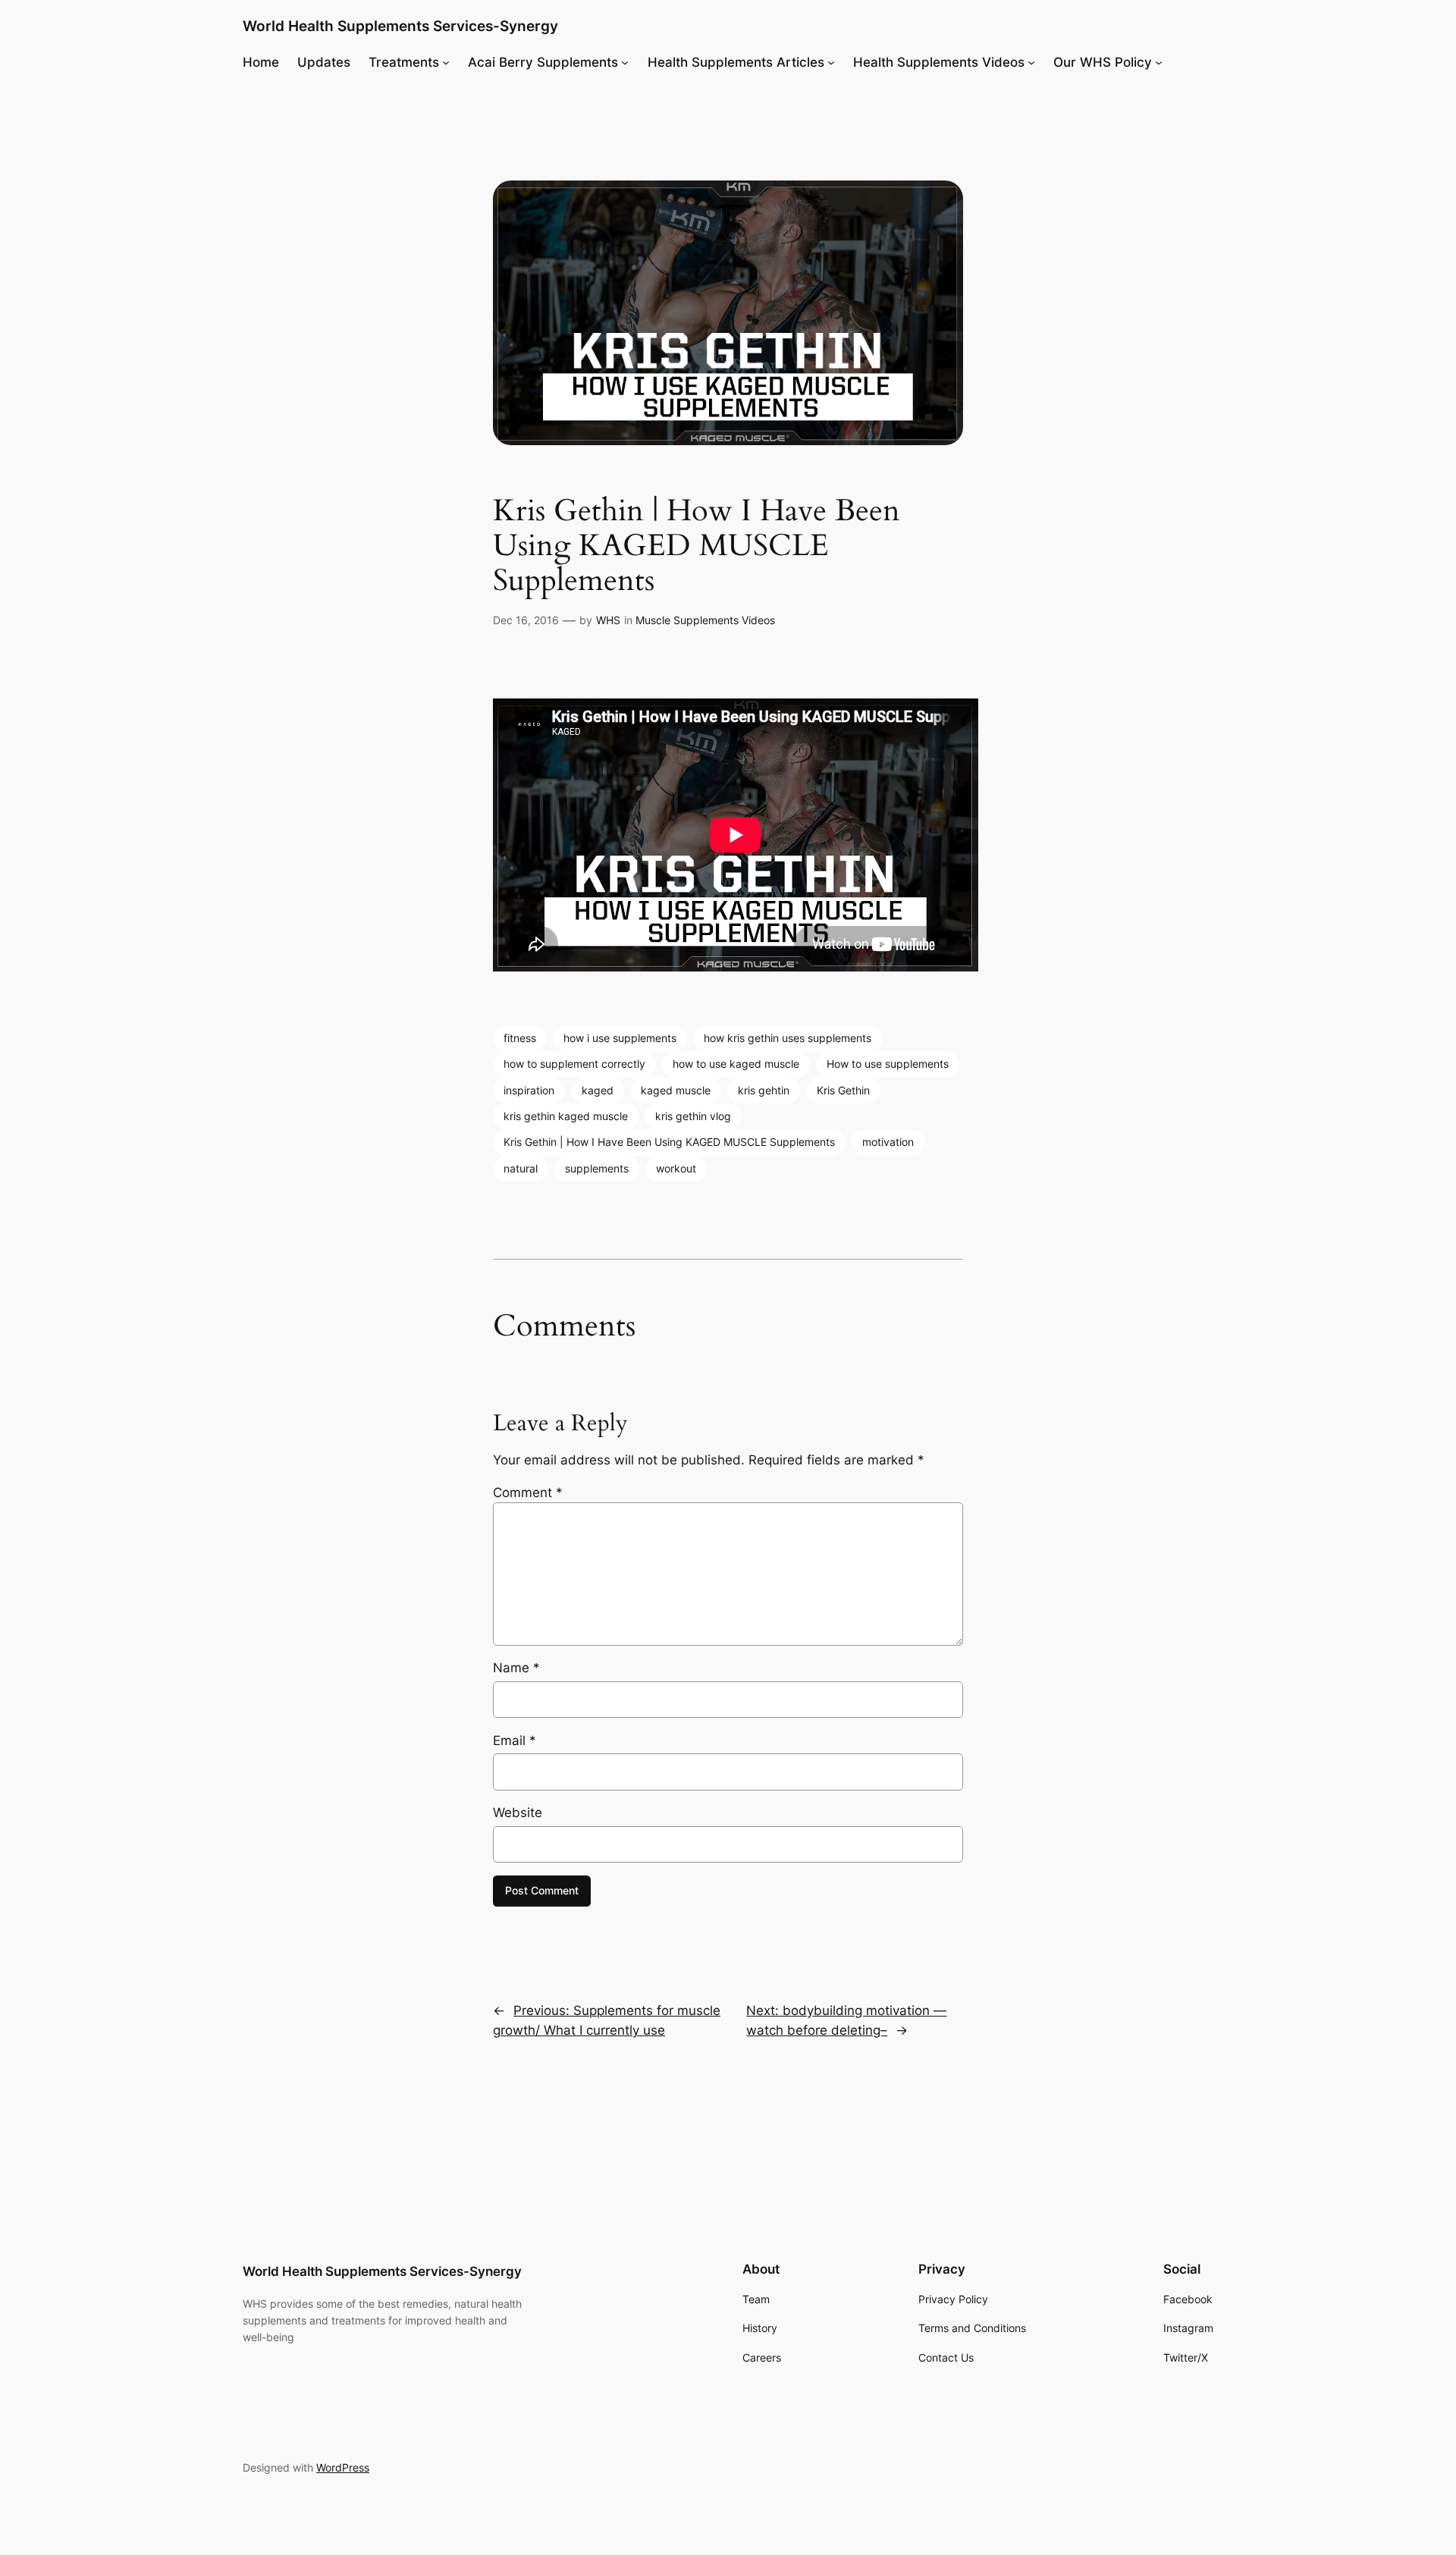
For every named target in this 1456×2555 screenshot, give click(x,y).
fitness (520, 1038)
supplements (597, 1168)
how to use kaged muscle (736, 1064)
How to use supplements (888, 1064)
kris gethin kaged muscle (566, 1116)
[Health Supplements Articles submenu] (831, 62)
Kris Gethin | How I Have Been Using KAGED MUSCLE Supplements (669, 1142)
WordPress (343, 2467)
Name (516, 1668)
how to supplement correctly (574, 1064)
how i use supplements (620, 1038)
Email (515, 1740)
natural (521, 1168)
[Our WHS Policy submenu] (1159, 62)
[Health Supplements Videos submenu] (1031, 62)
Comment (528, 1493)
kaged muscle (676, 1090)
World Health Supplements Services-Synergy (400, 26)
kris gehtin (764, 1090)
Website (518, 1813)
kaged (598, 1090)
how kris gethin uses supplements (788, 1038)
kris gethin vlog (693, 1116)
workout (676, 1168)
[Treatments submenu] (446, 62)
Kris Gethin (843, 1090)
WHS (608, 620)
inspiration (529, 1090)
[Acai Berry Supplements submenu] (625, 62)
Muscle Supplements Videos (705, 620)
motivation (888, 1142)
